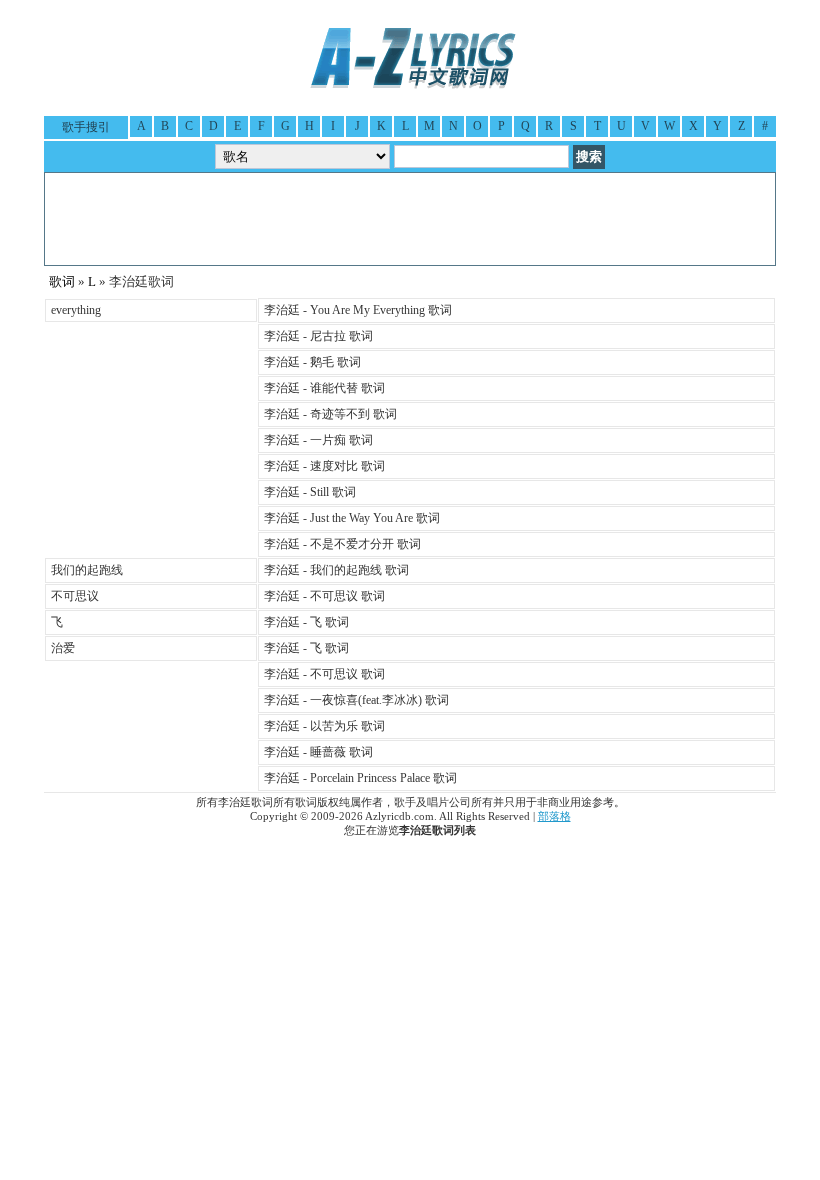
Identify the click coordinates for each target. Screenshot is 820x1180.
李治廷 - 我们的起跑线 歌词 (336, 570)
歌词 (62, 281)
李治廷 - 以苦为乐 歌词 (324, 726)
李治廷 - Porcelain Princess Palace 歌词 (360, 778)
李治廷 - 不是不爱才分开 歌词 (342, 544)
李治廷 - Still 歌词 (310, 492)
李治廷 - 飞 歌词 (306, 622)
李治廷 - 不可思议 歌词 (324, 596)
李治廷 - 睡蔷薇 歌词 (318, 752)
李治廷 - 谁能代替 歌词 (324, 388)
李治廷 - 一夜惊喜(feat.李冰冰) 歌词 (356, 700)
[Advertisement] (410, 219)
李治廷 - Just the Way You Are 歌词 (352, 518)
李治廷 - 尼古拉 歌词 (318, 336)
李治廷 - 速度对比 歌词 (324, 466)
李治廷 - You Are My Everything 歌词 (358, 310)
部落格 (554, 816)
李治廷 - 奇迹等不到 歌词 (330, 414)
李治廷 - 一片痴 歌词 (318, 440)
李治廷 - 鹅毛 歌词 (312, 362)
